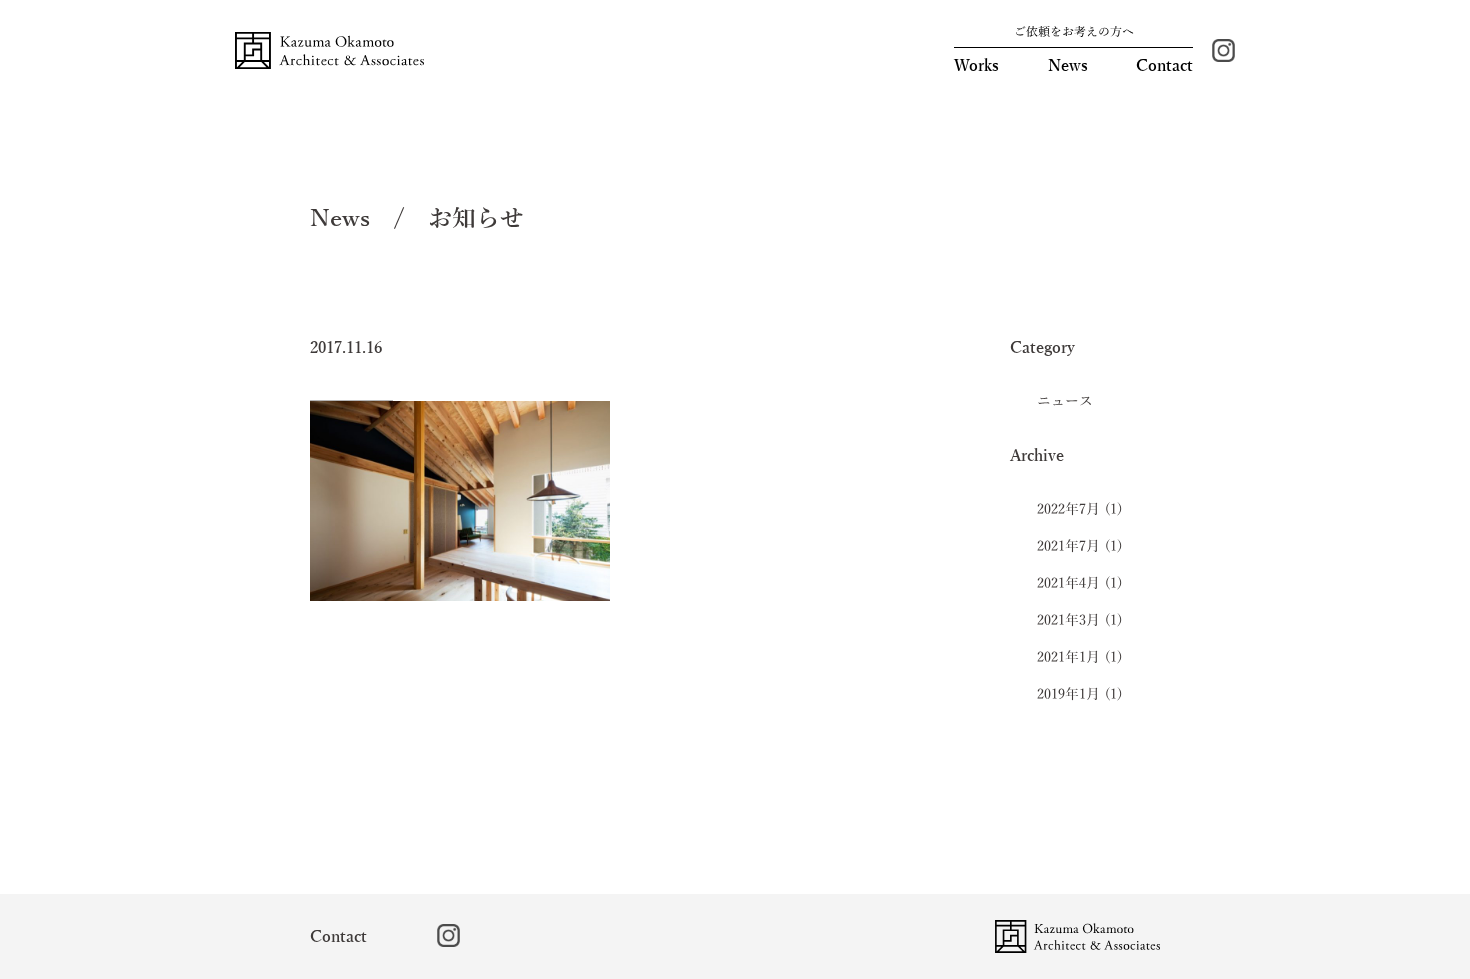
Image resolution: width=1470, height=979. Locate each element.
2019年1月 (1068, 694)
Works (976, 66)
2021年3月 (1068, 620)
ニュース (1065, 401)
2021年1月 (1068, 657)
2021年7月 (1068, 546)
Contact (1164, 66)
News (1068, 66)
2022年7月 (1068, 509)
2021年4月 (1068, 583)
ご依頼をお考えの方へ (1074, 32)
